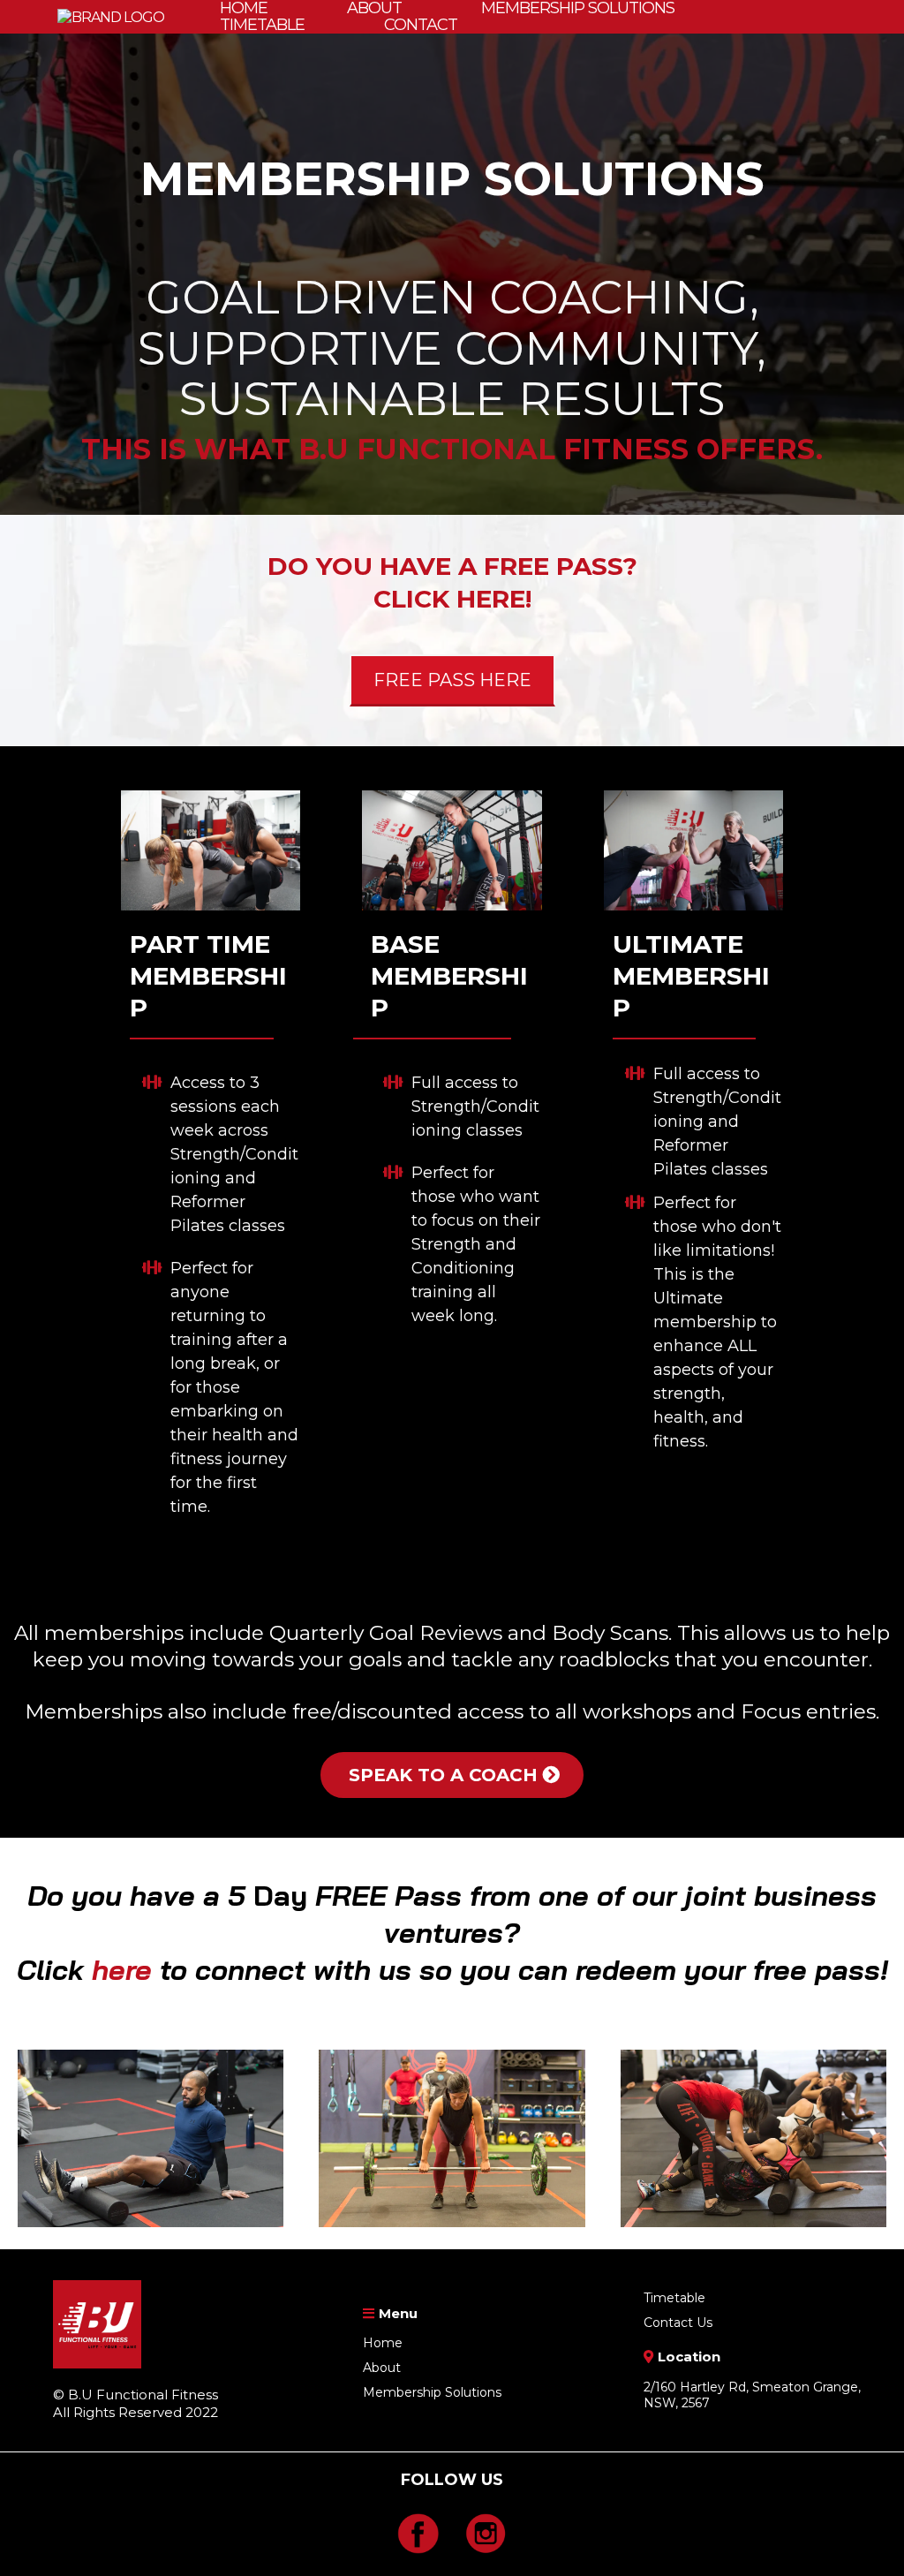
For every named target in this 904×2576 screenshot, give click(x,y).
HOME (244, 8)
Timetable (674, 2298)
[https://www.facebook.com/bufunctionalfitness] (418, 2534)
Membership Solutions (432, 2392)
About (382, 2368)
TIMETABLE (262, 25)
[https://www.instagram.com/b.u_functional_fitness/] (486, 2534)
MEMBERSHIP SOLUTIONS (578, 8)
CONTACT (421, 25)
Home (383, 2343)
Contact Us (678, 2323)
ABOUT (374, 8)
